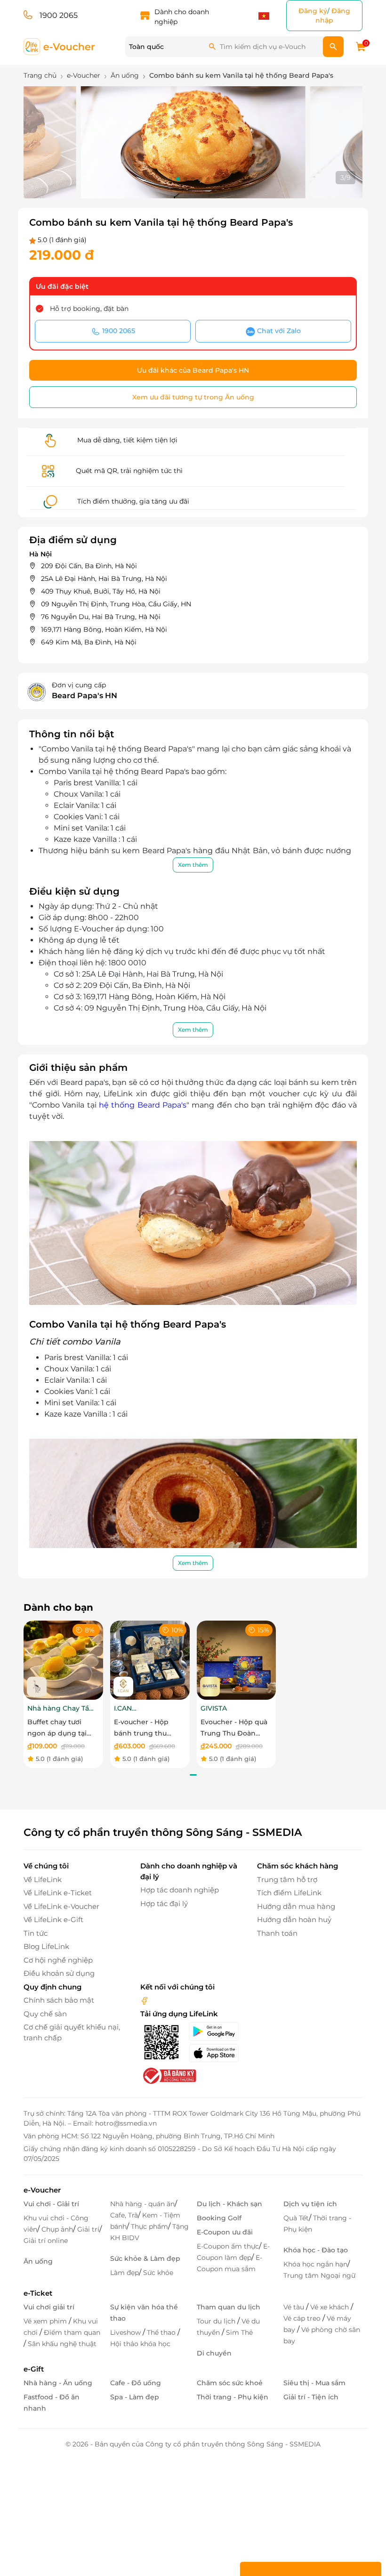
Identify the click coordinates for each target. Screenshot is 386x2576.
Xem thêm (193, 865)
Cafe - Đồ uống (136, 2383)
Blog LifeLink (46, 1946)
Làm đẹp (125, 2273)
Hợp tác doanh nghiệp (180, 1890)
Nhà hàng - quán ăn (142, 2204)
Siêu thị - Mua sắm (314, 2383)
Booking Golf (219, 2218)
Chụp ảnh (57, 2229)
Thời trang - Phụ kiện (233, 2397)
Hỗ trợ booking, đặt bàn (89, 309)
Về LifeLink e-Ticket (58, 1893)
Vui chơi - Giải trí (51, 2204)
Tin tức (36, 1933)
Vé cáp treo (303, 2318)
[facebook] (145, 2000)
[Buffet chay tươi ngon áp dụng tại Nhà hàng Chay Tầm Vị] (63, 1659)
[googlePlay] (217, 2031)
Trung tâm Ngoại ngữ (319, 2275)
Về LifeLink (43, 1879)
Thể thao (162, 2332)
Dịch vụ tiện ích (310, 2204)
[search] (333, 47)
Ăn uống (38, 2261)
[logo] (60, 46)
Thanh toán (277, 1933)
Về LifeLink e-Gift (53, 1920)
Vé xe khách (330, 2307)
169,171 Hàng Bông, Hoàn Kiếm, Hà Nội (104, 629)
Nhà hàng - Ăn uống (58, 2383)
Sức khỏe (158, 2273)
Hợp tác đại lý (164, 1903)
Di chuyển (214, 2353)
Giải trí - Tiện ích (311, 2397)
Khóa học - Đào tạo (316, 2250)
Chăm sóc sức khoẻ (230, 2383)
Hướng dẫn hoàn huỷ (294, 1920)
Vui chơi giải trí (49, 2307)
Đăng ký (313, 11)
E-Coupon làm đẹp (233, 2252)
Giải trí (88, 2229)
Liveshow (126, 2332)
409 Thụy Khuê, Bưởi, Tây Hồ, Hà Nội (101, 591)
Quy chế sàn (45, 2014)
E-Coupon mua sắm (229, 2263)
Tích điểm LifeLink (289, 1893)
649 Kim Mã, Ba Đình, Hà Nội (89, 642)
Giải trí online (46, 2241)
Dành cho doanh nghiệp (182, 17)
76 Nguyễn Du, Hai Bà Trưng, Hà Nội (101, 617)
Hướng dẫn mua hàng (296, 1906)
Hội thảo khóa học (140, 2344)
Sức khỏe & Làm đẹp (145, 2258)
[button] (163, 179)
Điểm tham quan (72, 2332)
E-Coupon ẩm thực (228, 2246)
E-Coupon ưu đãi (225, 2232)
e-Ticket (38, 2293)
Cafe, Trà (124, 2215)
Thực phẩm (149, 2226)
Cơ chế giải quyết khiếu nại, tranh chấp (72, 2032)
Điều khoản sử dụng (59, 1973)
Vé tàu (295, 2307)
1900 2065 (59, 15)
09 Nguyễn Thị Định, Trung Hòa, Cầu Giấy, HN (116, 604)
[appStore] (217, 2053)
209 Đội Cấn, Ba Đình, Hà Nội (89, 566)
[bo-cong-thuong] (169, 2075)
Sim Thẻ (239, 2332)
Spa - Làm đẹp (135, 2397)
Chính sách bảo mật (59, 2000)
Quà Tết (296, 2218)
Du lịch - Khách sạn (229, 2204)
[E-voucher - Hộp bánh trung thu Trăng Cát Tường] (150, 1659)
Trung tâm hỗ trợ (287, 1879)
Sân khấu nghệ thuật (62, 2344)
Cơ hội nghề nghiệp (58, 1960)
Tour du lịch (217, 2321)
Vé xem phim (46, 2321)
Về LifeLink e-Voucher (61, 1906)
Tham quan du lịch (229, 2307)
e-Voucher (42, 2190)
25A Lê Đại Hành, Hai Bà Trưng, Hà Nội (104, 579)
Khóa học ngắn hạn (315, 2264)
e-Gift (34, 2369)
